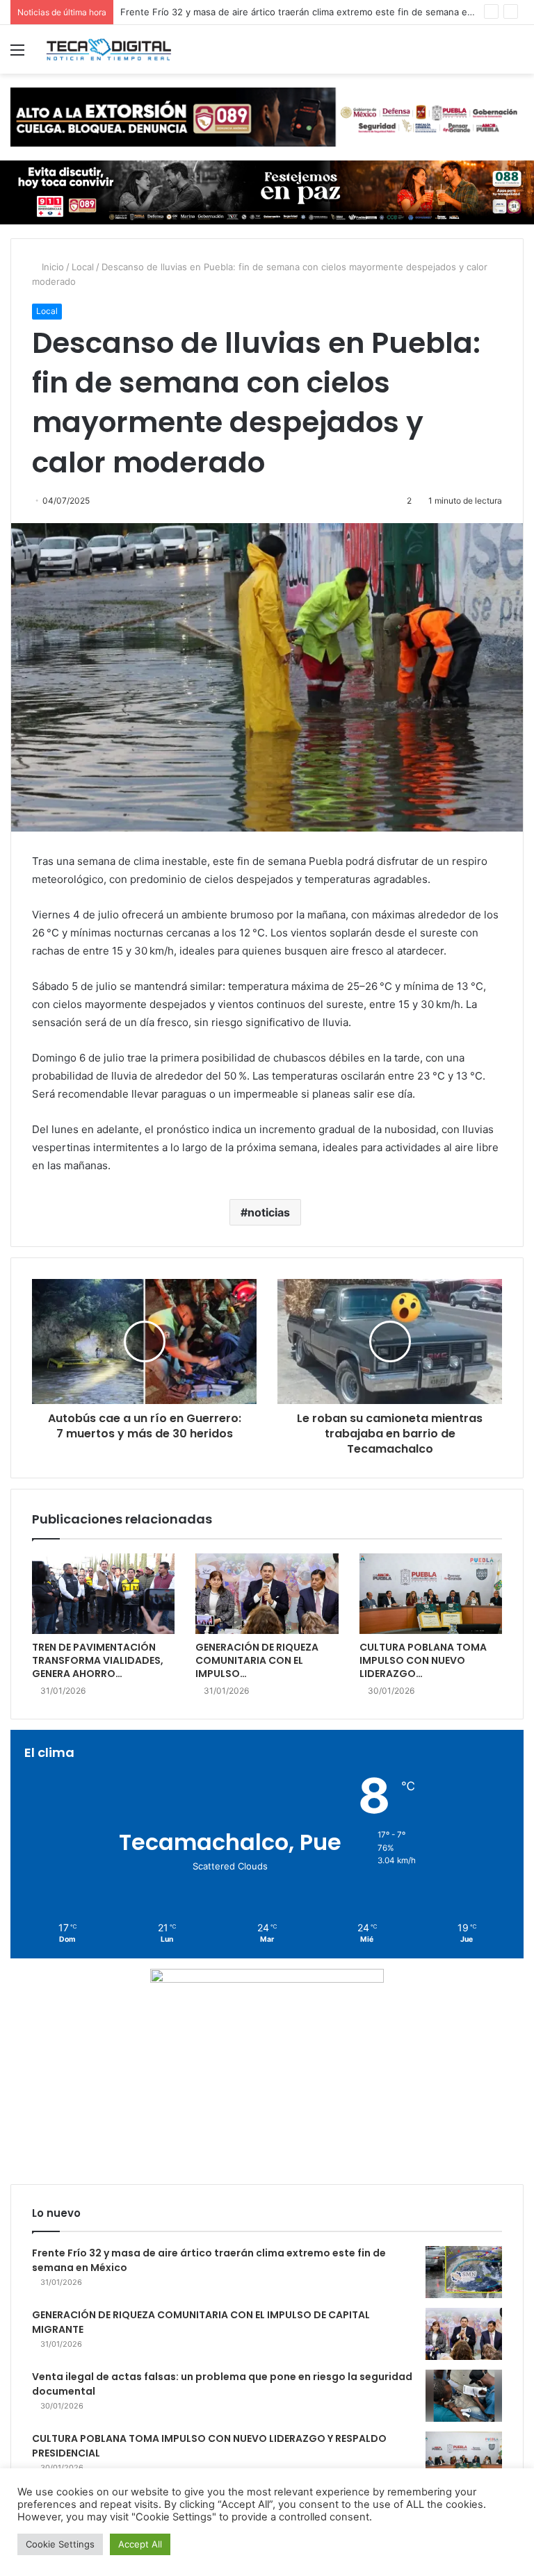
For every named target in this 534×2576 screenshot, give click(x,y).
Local (83, 267)
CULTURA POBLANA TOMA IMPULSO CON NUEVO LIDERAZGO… (423, 1660)
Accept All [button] (140, 2544)
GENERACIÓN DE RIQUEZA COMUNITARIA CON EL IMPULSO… (257, 1660)
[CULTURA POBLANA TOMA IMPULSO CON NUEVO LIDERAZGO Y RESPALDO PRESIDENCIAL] (431, 1594)
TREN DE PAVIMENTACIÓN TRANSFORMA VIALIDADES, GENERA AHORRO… (98, 1660)
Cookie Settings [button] (60, 2544)
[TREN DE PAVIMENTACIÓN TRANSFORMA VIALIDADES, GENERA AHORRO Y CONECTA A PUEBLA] (103, 1594)
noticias (269, 1212)
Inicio (51, 267)
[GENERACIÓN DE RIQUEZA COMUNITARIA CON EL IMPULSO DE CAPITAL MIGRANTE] (267, 1594)
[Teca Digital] (108, 49)
